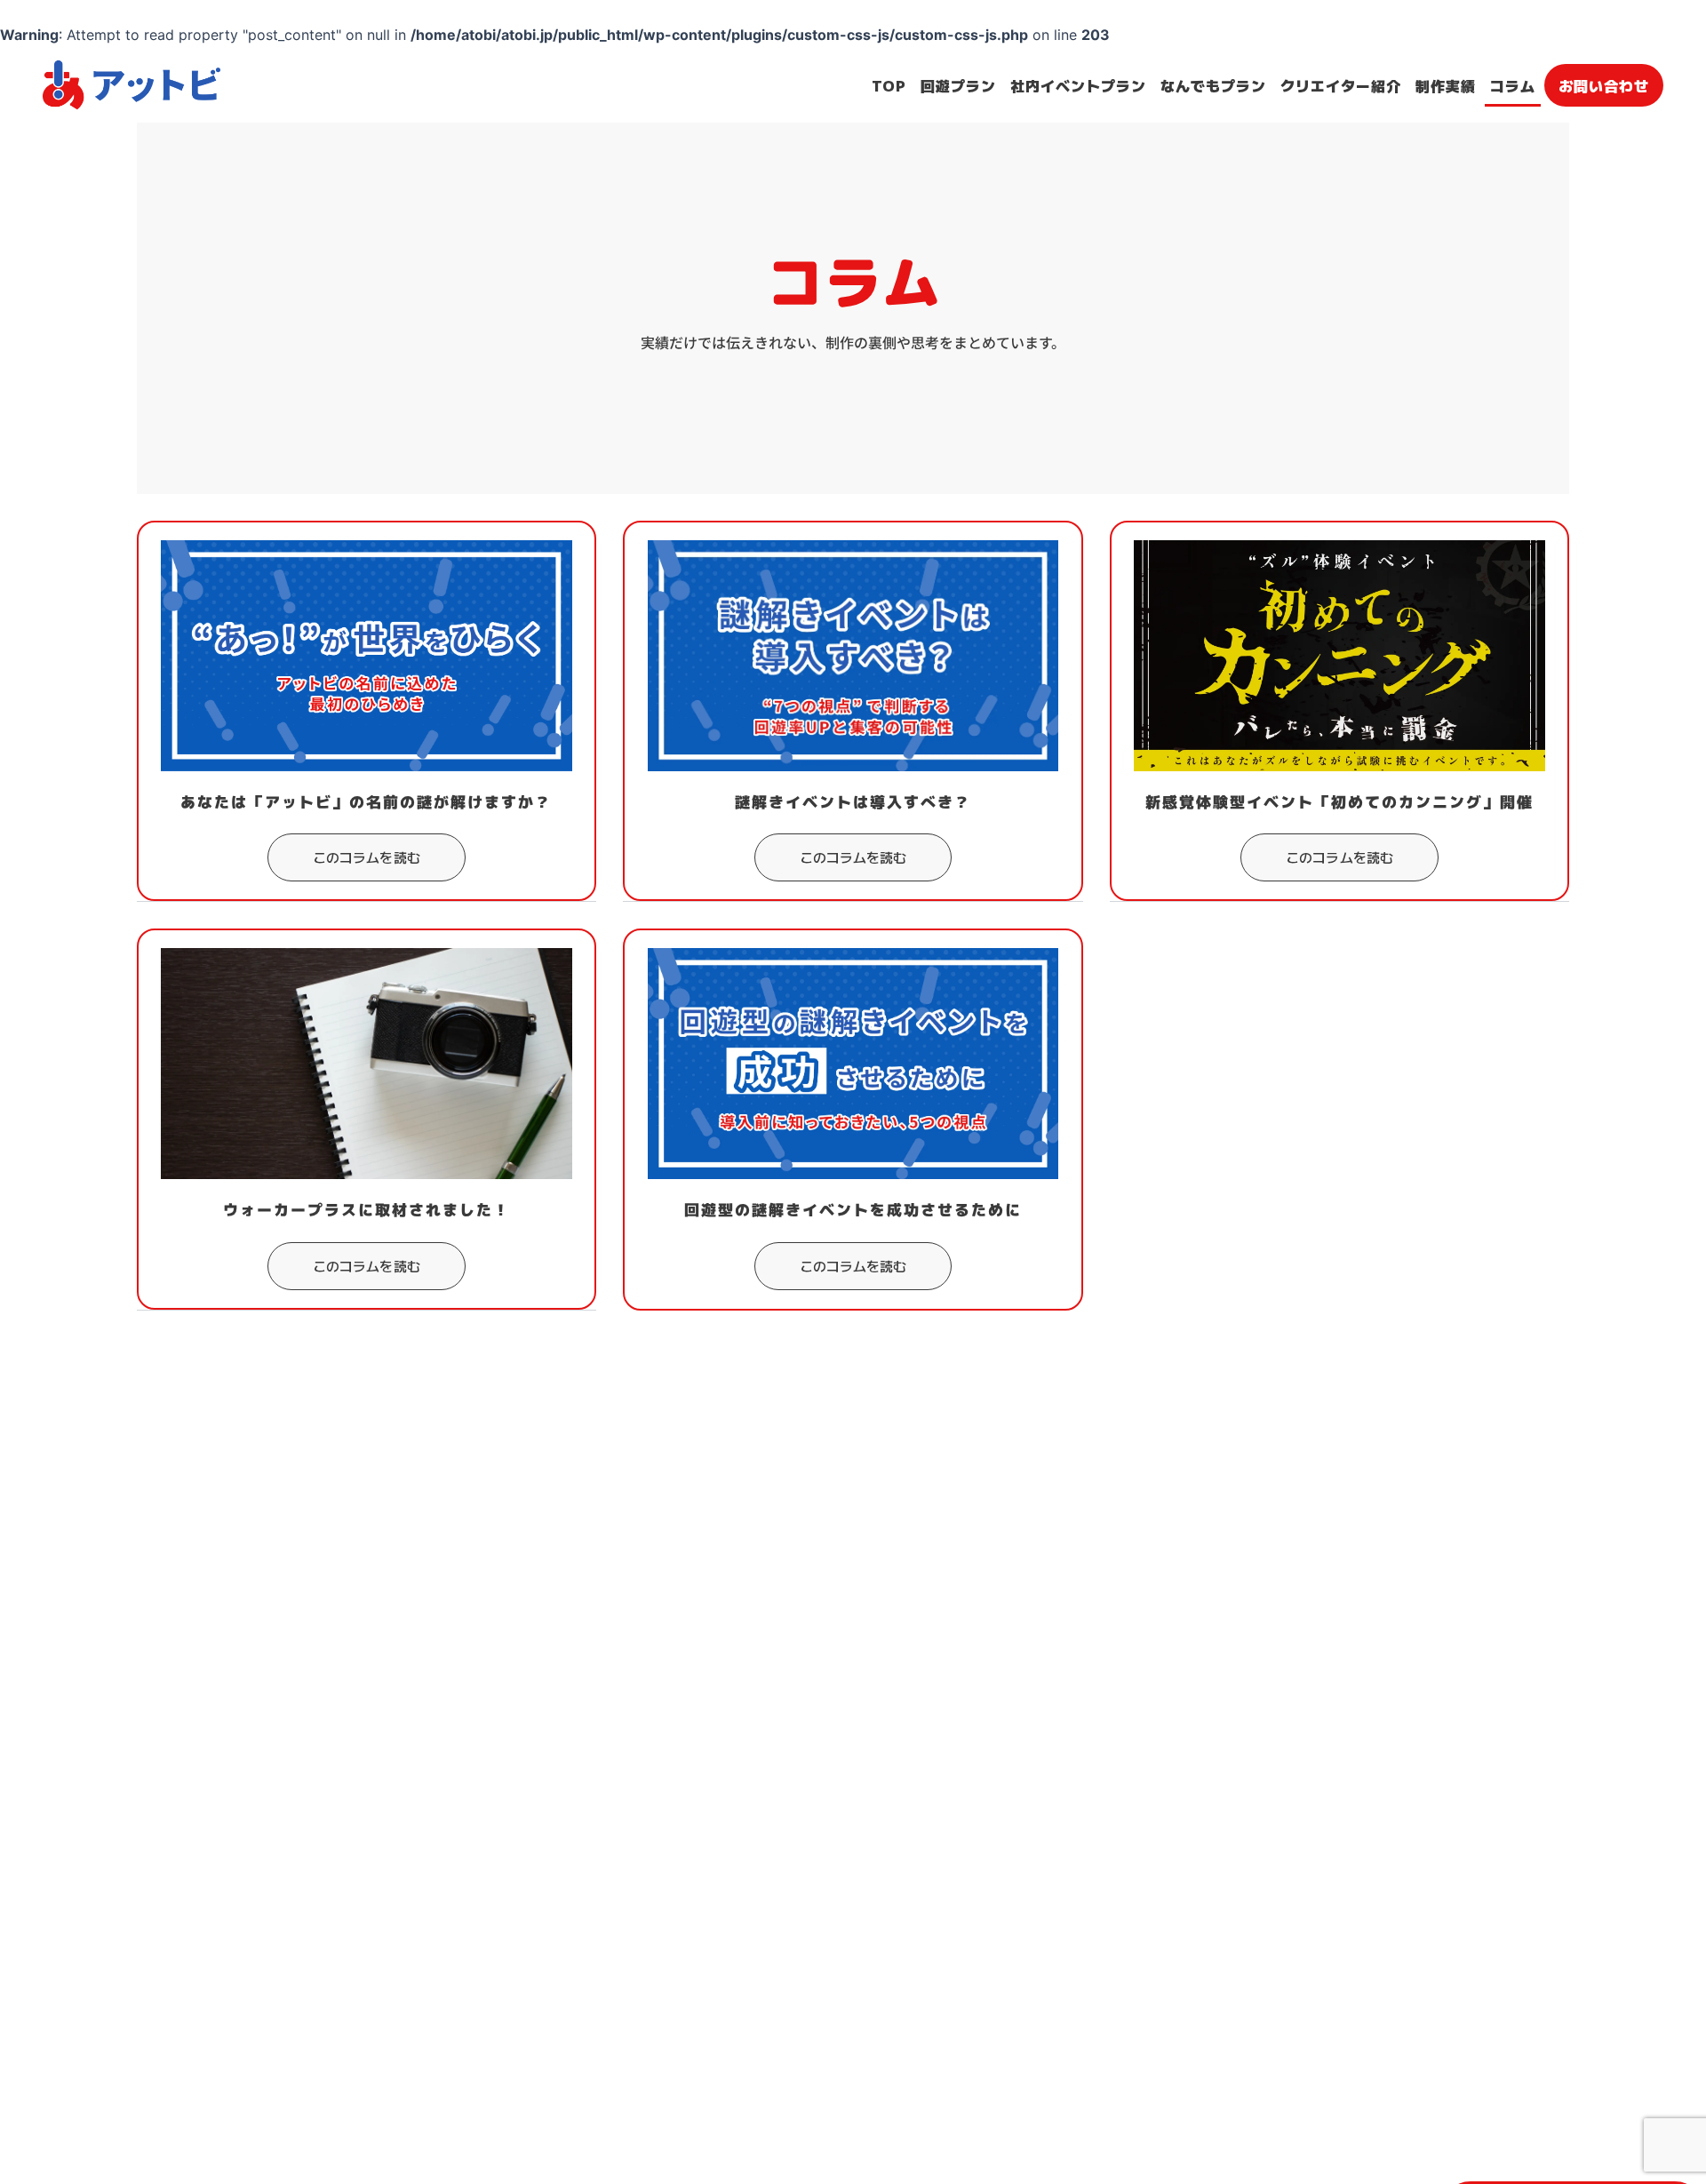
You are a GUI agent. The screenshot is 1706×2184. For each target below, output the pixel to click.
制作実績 (1446, 84)
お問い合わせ (1604, 84)
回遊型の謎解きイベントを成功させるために (853, 1210)
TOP (889, 84)
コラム (1513, 84)
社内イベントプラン (1078, 84)
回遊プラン (958, 84)
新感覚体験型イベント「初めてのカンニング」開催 (1339, 802)
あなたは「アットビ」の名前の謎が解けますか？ (366, 802)
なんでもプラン (1213, 84)
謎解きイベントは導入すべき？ (853, 802)
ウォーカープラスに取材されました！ (367, 1210)
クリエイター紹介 (1341, 84)
